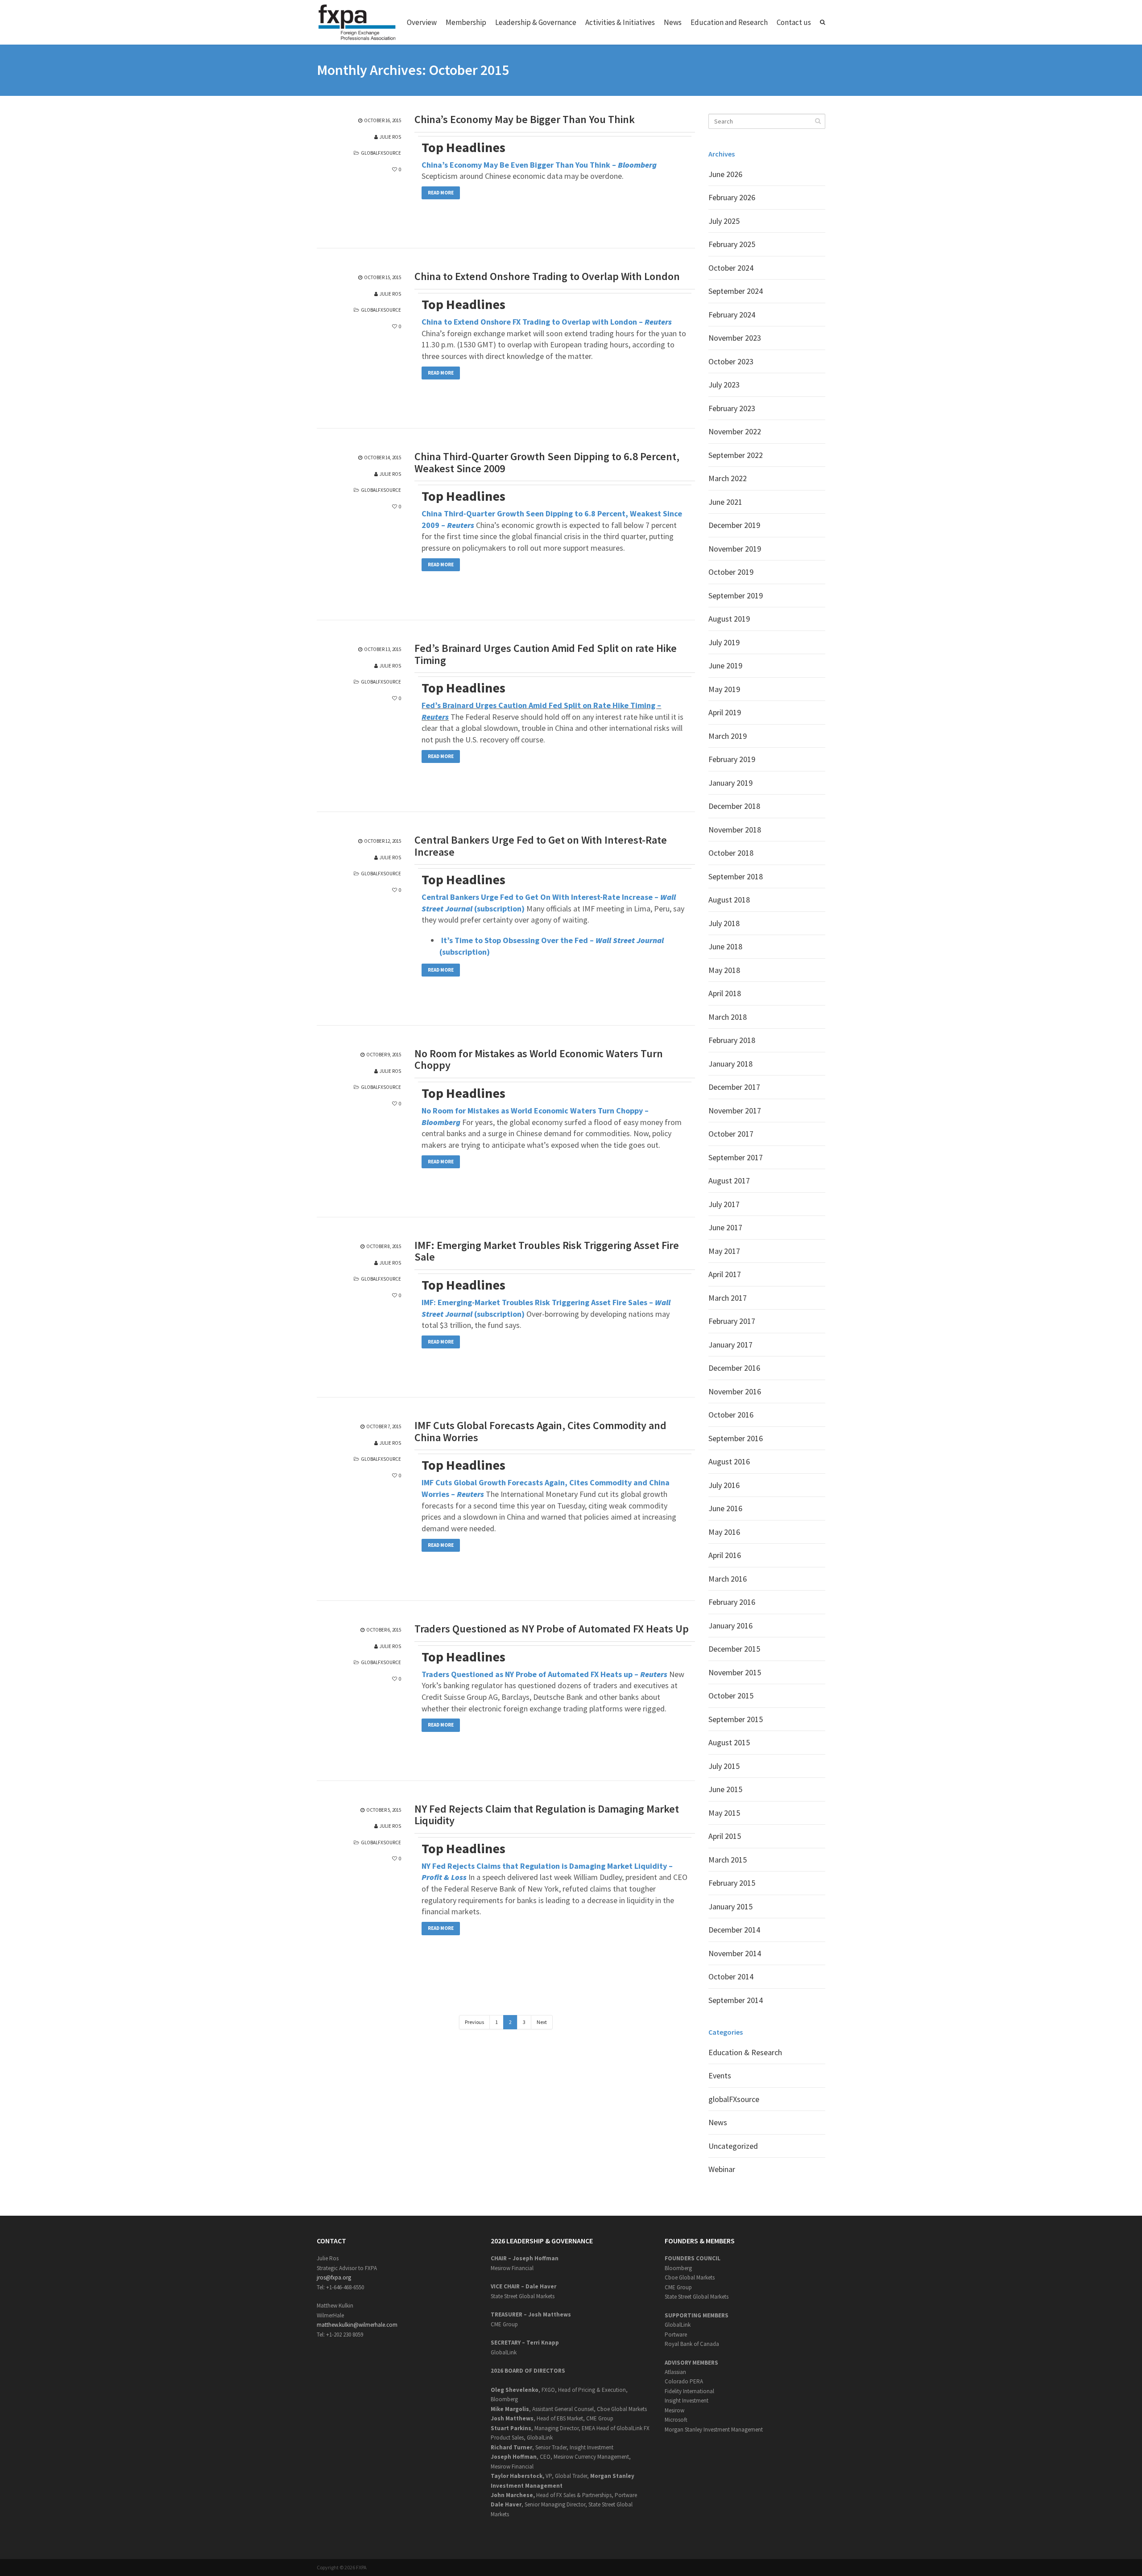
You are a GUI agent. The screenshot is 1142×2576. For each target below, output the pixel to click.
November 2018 (735, 830)
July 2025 (724, 221)
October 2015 (731, 1696)
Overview (422, 22)
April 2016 (725, 1555)
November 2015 (735, 1672)
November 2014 (735, 1953)
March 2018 (728, 1017)
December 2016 (734, 1368)
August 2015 (729, 1742)
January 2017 (730, 1345)
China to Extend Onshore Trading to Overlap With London (547, 276)
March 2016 (728, 1579)
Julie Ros (390, 137)
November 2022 (735, 431)
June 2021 (725, 502)
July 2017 (724, 1204)
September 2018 (736, 876)
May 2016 (724, 1532)
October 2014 (731, 1976)
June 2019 (725, 666)
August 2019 (729, 619)
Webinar (722, 2169)
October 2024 (731, 268)
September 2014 (736, 2000)
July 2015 (724, 1766)
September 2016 (736, 1438)
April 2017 (725, 1274)
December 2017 (734, 1087)
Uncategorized (733, 2146)
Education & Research (745, 2052)
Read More (441, 193)
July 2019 (724, 642)
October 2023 (731, 361)
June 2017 (725, 1227)
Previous (474, 2022)
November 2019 (735, 549)
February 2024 (732, 315)
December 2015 (734, 1649)
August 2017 (729, 1181)
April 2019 (725, 712)
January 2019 (730, 783)
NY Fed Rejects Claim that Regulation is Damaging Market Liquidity (547, 1815)
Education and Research (729, 22)
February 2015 (732, 1883)
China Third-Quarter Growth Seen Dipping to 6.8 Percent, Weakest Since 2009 (547, 463)
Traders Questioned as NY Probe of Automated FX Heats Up (552, 1629)
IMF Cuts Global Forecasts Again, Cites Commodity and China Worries (540, 1432)
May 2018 (724, 970)
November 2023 (735, 338)
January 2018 (730, 1064)
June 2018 (725, 946)
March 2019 (728, 736)
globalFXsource (381, 153)
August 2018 (729, 900)
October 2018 (731, 853)
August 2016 (729, 1461)
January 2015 (730, 1906)
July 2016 (724, 1485)
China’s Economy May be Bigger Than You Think (525, 120)
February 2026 (732, 197)
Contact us (794, 22)
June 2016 (725, 1508)
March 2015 (728, 1860)
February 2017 (732, 1321)
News (673, 22)
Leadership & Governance (536, 22)
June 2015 (725, 1789)
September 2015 (736, 1719)
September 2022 (736, 455)
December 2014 (734, 1930)
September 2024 (736, 291)
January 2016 (730, 1626)
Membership (466, 22)
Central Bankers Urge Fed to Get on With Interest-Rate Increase (541, 846)
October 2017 (731, 1134)
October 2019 (731, 572)
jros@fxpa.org (334, 2277)
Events (720, 2075)
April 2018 (725, 993)
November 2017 (735, 1111)
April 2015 (725, 1836)
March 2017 (728, 1298)
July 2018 (724, 923)
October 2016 (731, 1415)
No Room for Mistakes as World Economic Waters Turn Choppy (539, 1060)
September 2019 (736, 596)
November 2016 (735, 1391)
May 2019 (724, 689)
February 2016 (732, 1602)
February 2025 (732, 244)
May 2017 (724, 1251)
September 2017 (736, 1157)
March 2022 (728, 478)
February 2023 (732, 408)
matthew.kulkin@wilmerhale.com (357, 2325)
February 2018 (732, 1040)
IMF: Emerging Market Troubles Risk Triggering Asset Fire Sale (547, 1251)
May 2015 (724, 1813)
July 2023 (724, 385)
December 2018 (734, 806)
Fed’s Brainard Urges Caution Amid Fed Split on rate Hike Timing (546, 654)
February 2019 (732, 759)
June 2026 (725, 174)
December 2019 (734, 525)
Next (542, 2022)
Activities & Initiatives (620, 22)
